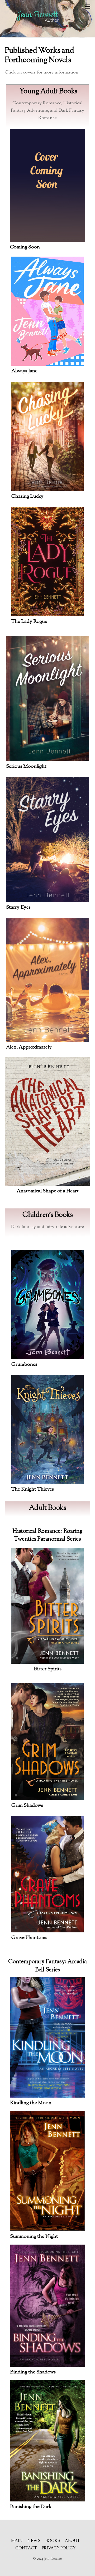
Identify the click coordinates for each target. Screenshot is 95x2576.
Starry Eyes (18, 907)
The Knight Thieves (33, 1489)
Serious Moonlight (26, 767)
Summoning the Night (34, 2237)
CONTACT (26, 2548)
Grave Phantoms (29, 1938)
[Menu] (87, 7)
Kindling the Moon (31, 2103)
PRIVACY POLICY (59, 2548)
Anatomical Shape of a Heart (48, 1191)
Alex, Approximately (29, 1047)
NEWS (34, 2541)
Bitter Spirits (48, 1669)
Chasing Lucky (27, 496)
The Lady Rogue (29, 622)
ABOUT (72, 2541)
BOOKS (53, 2541)
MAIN (17, 2541)
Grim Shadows (27, 1806)
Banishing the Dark (31, 2507)
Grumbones (24, 1365)
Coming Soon (25, 247)
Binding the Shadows (33, 2372)
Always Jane (24, 371)
